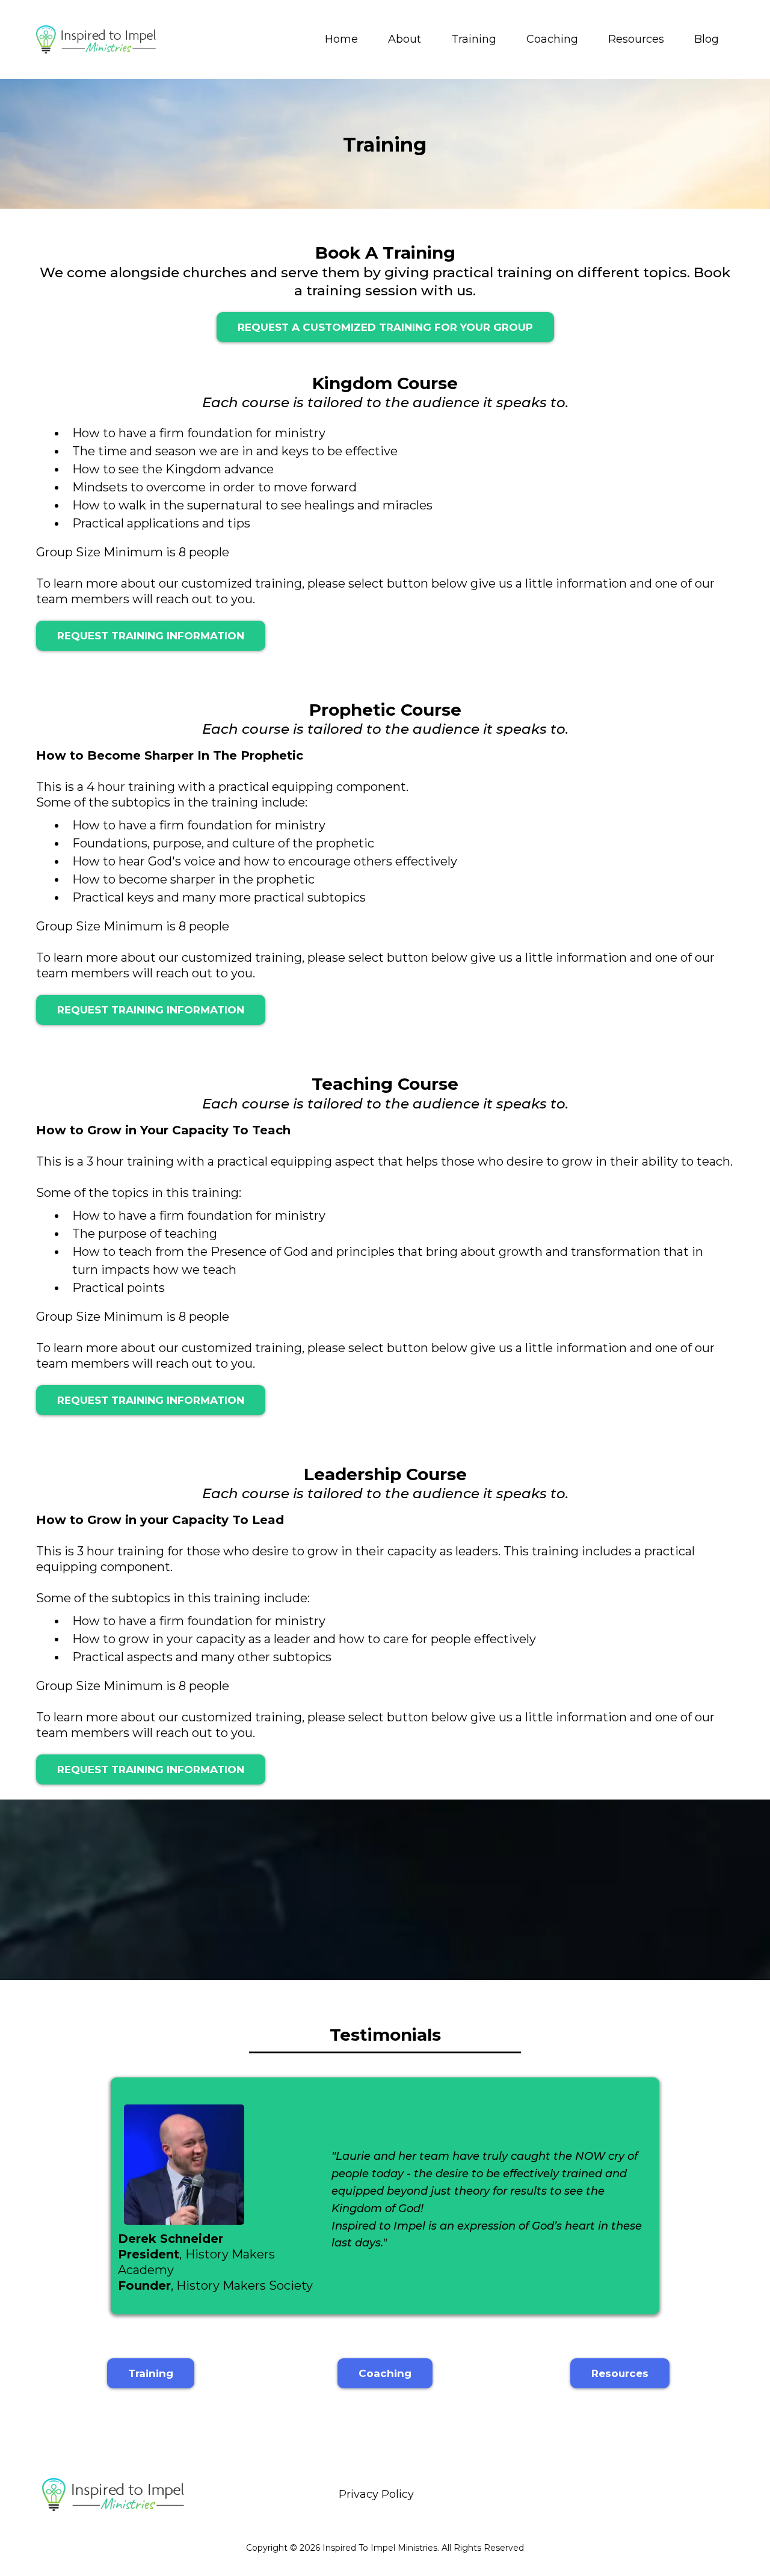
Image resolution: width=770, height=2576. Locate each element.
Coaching (552, 39)
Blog (707, 39)
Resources (636, 39)
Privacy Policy (376, 2494)
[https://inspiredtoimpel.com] (113, 2495)
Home (341, 39)
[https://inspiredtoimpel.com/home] (96, 39)
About (405, 39)
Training (474, 39)
